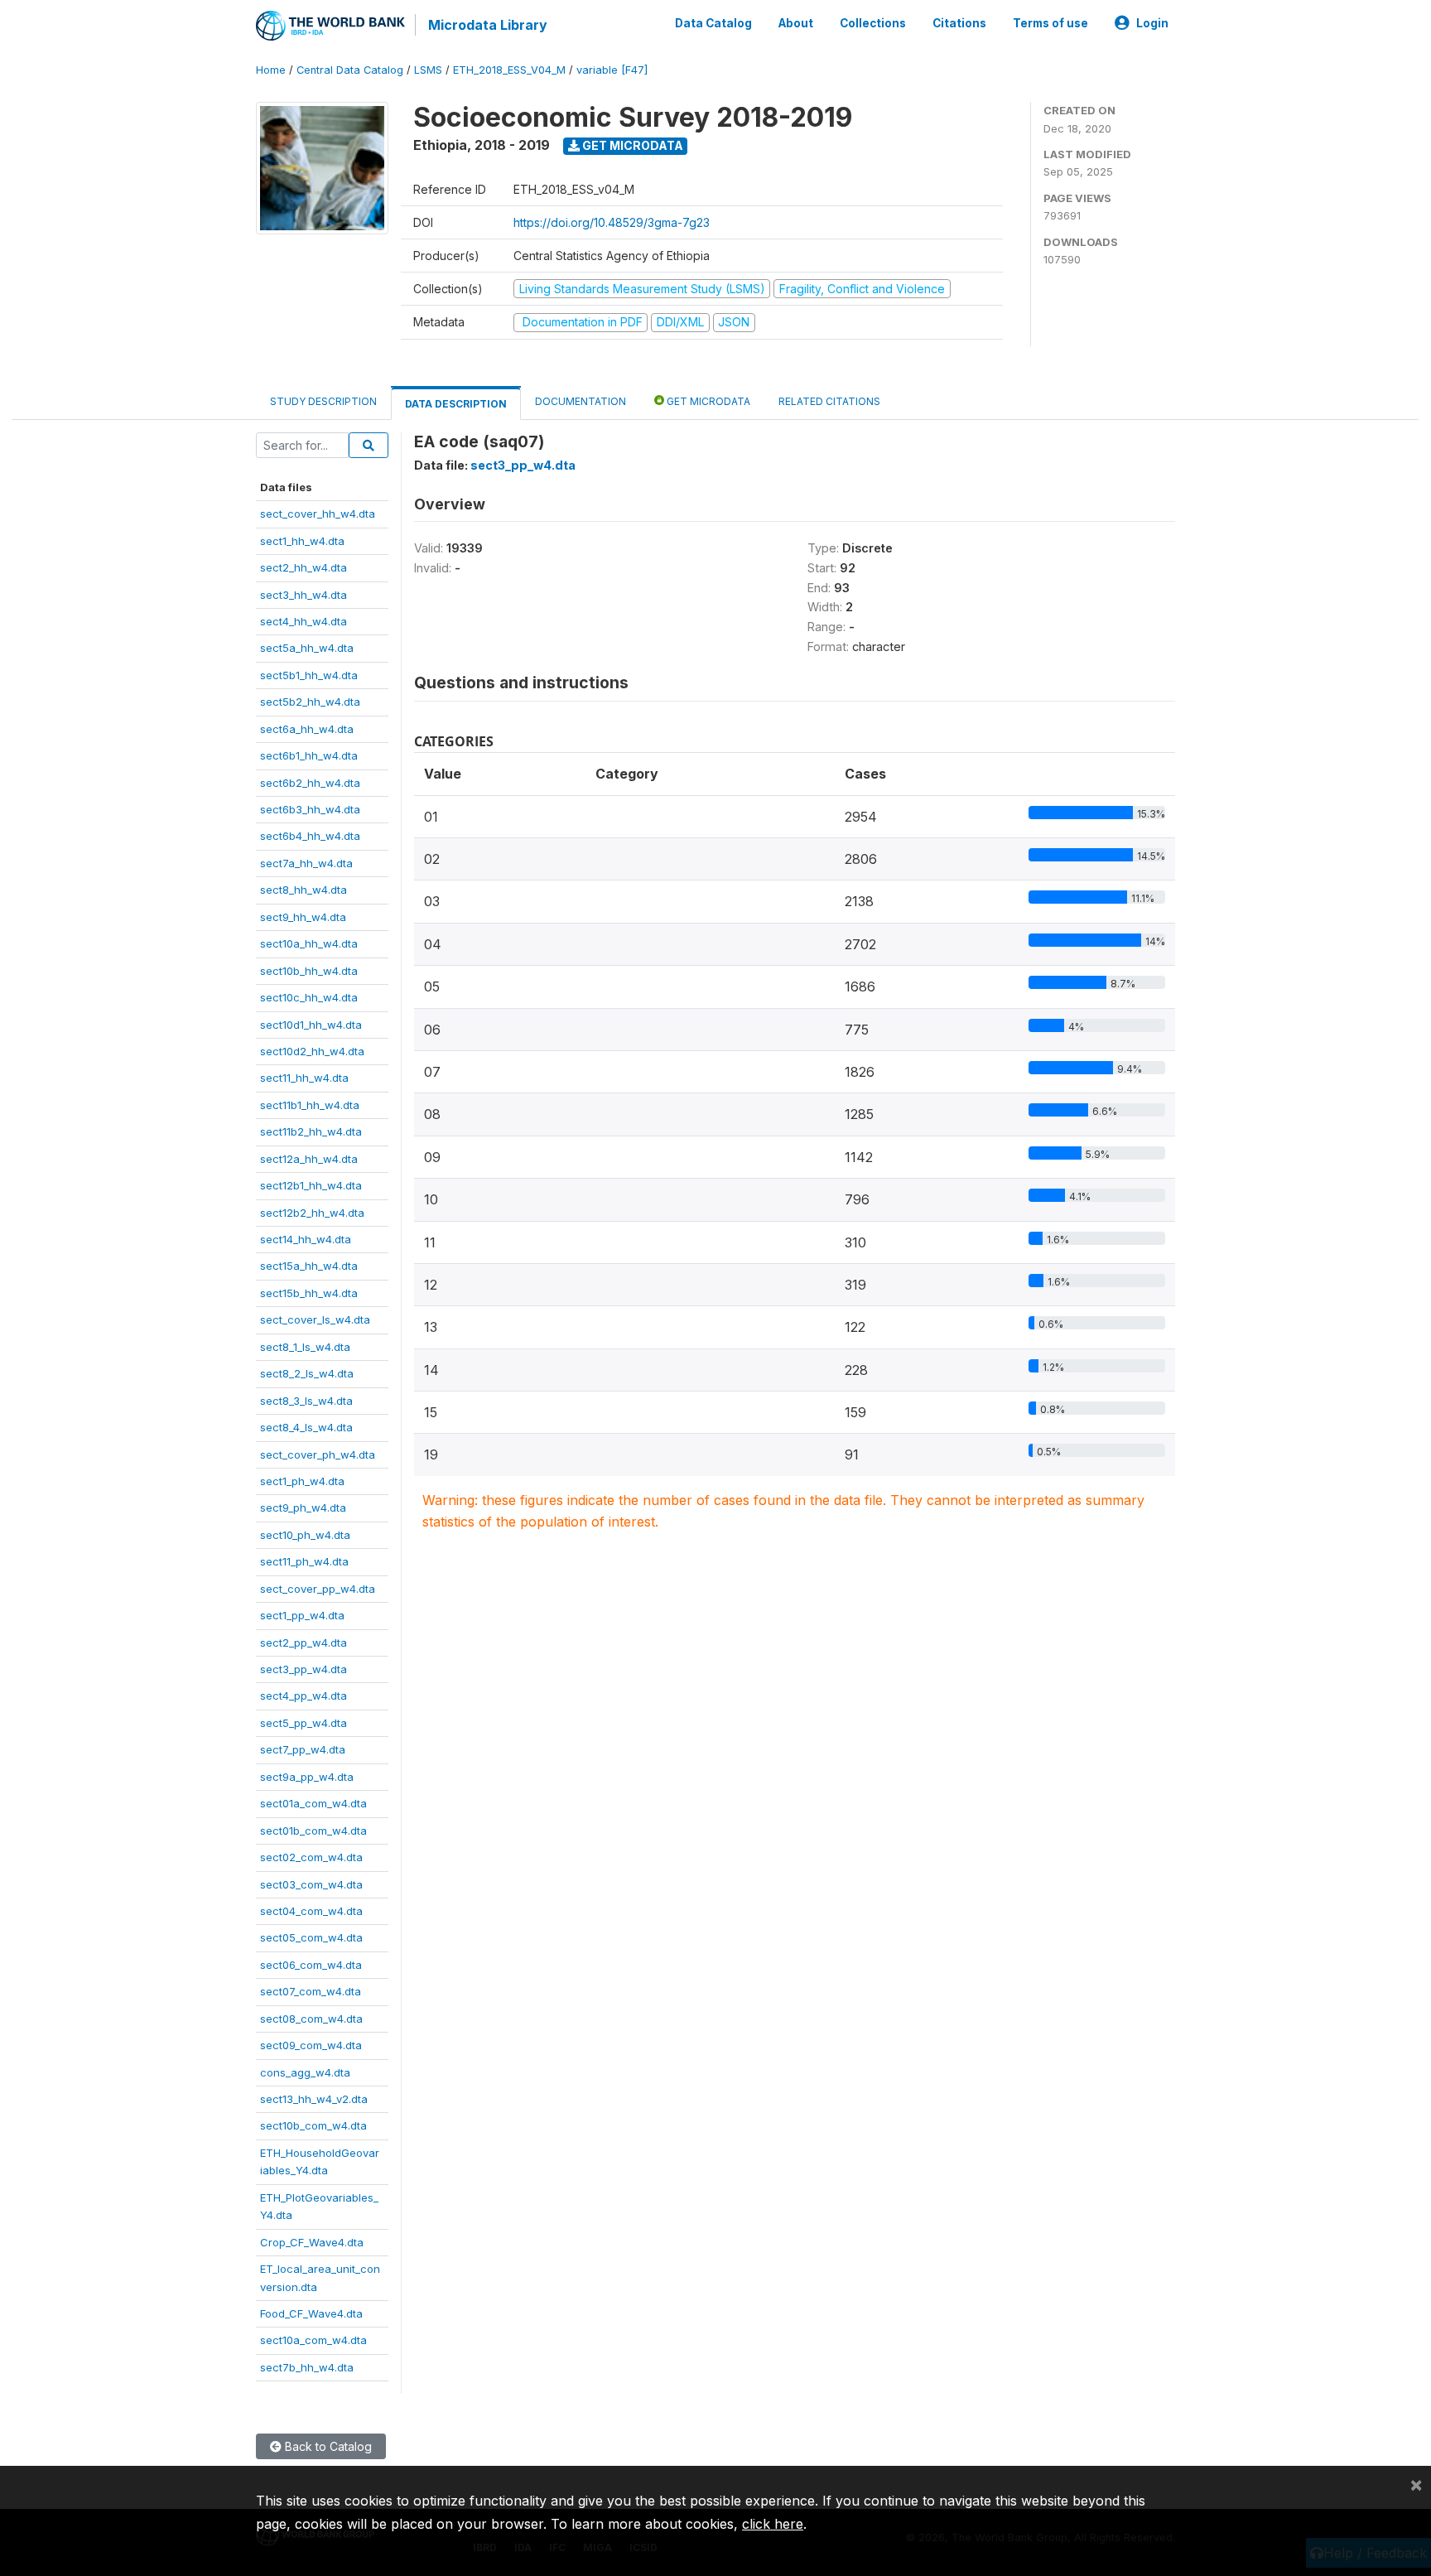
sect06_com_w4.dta (311, 1965)
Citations (959, 23)
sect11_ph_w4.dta (304, 1561)
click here (773, 2524)
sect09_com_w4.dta (311, 2045)
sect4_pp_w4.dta (304, 1696)
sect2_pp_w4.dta (304, 1643)
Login (1152, 23)
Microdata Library (488, 25)
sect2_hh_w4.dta (304, 567)
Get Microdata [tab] (707, 401)
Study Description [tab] (323, 401)
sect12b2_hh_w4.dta (312, 1213)
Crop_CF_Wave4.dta (312, 2242)
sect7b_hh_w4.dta (307, 2367)
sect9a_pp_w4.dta (307, 1777)
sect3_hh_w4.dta (304, 595)
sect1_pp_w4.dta (302, 1615)
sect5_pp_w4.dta (304, 1723)
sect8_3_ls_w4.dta (306, 1401)
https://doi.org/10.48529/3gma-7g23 (612, 222)
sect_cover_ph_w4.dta (318, 1454)
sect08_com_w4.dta (311, 2019)
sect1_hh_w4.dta (302, 541)
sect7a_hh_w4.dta (306, 863)
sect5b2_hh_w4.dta (310, 702)
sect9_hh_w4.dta (303, 917)
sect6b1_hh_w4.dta (309, 755)
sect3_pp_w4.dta (304, 1669)
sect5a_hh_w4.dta (307, 648)
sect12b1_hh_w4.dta (311, 1185)
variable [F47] (612, 70)
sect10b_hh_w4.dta (309, 971)
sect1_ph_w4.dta (302, 1481)
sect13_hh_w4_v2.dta (314, 2099)
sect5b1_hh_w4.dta (309, 675)
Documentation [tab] (581, 401)
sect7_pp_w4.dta (303, 1749)
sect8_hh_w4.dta (304, 890)
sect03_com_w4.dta (311, 1884)
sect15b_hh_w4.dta (309, 1293)
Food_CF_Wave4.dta (311, 2313)
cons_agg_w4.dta (305, 2072)
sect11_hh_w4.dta (304, 1078)
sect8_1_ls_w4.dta (305, 1347)
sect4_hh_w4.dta (304, 621)
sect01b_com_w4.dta (313, 1831)
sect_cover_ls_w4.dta (315, 1319)
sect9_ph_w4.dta (303, 1507)
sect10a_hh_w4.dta (309, 943)
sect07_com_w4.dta (311, 1991)
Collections (873, 23)
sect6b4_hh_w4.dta (310, 836)
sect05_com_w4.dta (311, 1937)
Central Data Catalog (350, 70)
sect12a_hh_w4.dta (309, 1159)
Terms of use (1050, 23)
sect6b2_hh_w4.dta (310, 783)
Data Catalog (713, 23)
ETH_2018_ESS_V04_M (509, 70)
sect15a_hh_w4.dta (309, 1266)
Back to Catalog (327, 2446)
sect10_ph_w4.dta (305, 1535)
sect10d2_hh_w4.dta (312, 1051)
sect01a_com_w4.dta (313, 1803)
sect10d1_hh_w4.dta (311, 1025)
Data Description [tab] (456, 404)
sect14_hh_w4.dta (306, 1239)
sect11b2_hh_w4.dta (311, 1131)
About (796, 23)
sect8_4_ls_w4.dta (306, 1427)
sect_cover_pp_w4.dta (318, 1589)
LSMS (428, 70)
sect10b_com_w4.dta (313, 2125)
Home (271, 70)
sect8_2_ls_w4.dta (307, 1373)
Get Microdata (631, 145)
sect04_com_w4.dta (311, 1911)
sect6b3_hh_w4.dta (310, 809)
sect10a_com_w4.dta (313, 2340)
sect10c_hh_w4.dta (309, 997)
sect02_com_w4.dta (311, 1857)
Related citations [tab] (829, 401)
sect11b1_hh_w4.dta (310, 1105)
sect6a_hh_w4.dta (307, 729)
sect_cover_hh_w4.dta (318, 514)
